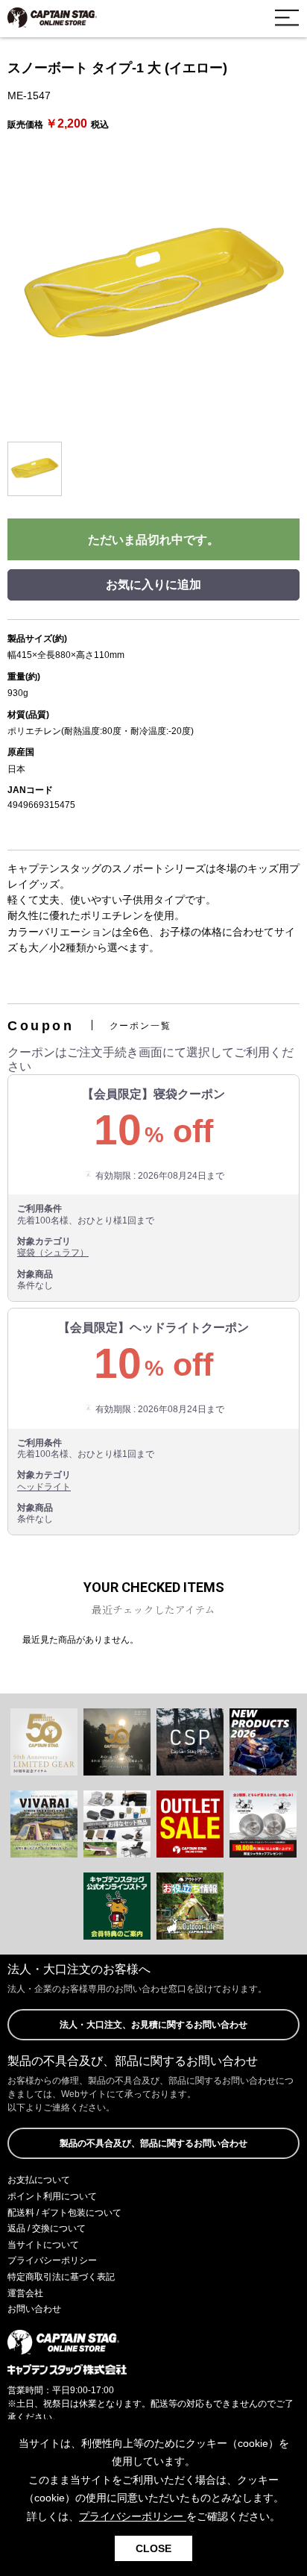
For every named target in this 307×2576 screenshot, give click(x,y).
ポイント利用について (52, 2196)
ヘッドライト (44, 1487)
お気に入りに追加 (153, 585)
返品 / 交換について (47, 2228)
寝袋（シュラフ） (53, 1253)
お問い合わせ (34, 2309)
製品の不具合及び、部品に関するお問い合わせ (153, 2143)
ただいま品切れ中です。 (153, 540)
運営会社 (25, 2293)
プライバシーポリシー (52, 2260)
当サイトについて (43, 2245)
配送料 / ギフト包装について (64, 2213)
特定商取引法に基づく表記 (61, 2277)
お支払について (39, 2180)
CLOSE (153, 2548)
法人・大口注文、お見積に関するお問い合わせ (153, 2025)
